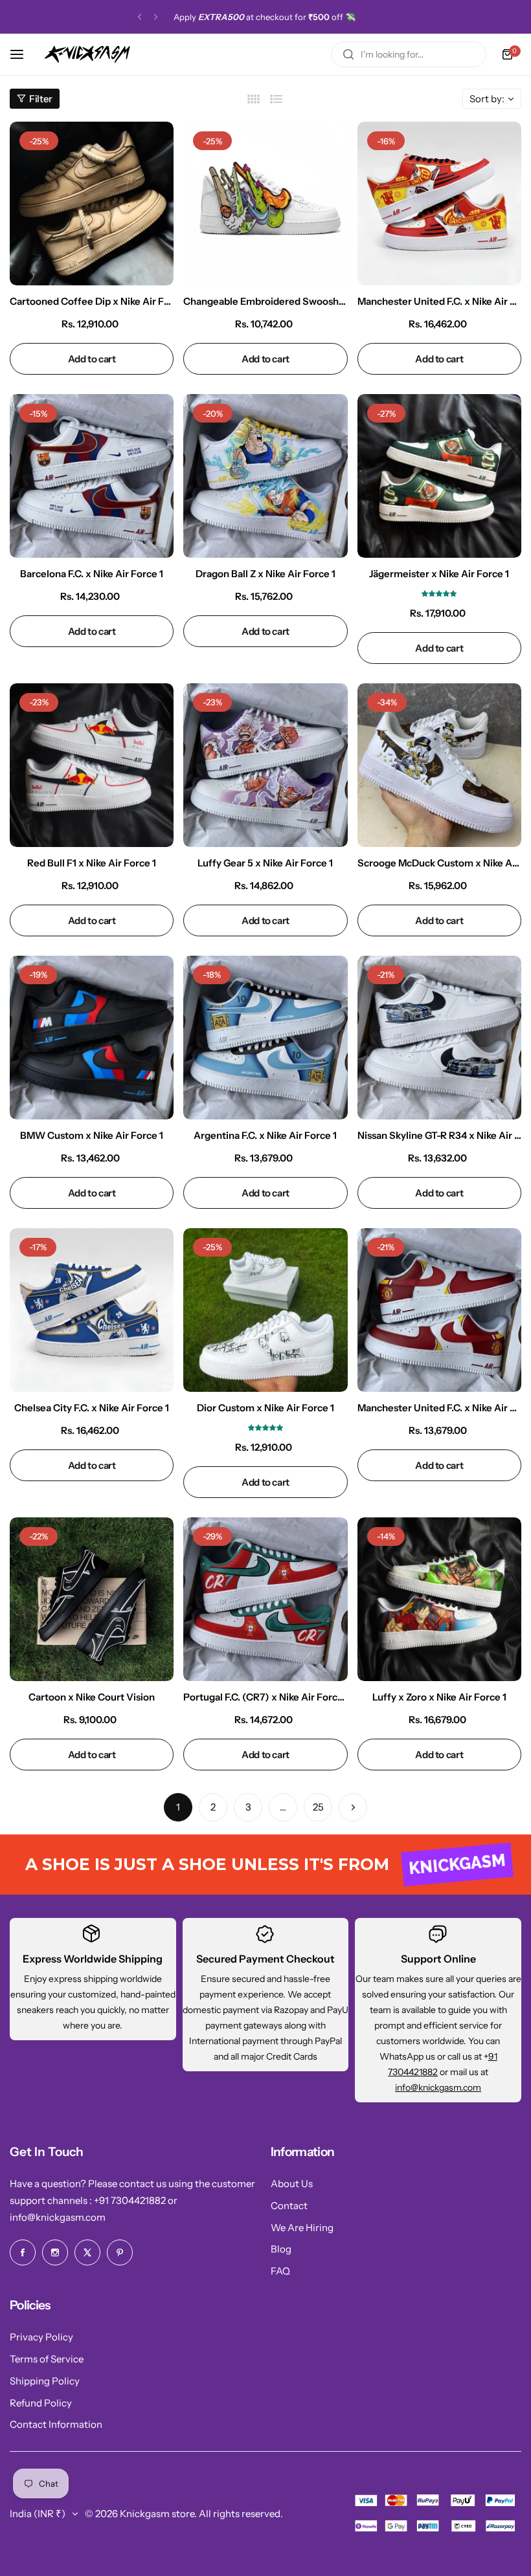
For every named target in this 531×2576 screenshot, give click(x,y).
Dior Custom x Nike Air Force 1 (265, 1408)
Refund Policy (41, 2403)
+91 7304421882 (131, 2200)
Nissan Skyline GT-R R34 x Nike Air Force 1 (439, 1135)
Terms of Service (47, 2359)
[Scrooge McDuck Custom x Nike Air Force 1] (439, 765)
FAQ (280, 2271)
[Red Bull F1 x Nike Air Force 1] (92, 765)
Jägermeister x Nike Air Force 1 (439, 574)
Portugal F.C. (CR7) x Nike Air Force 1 (265, 1697)
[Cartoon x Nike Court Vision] (92, 1599)
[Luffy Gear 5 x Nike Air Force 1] (265, 765)
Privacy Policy (41, 2337)
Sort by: (487, 99)
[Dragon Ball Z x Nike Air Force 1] (265, 476)
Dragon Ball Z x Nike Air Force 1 (265, 574)
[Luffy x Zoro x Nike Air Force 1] (439, 1599)
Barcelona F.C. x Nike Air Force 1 (92, 574)
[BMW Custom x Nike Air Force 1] (92, 1038)
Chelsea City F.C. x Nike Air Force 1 (92, 1408)
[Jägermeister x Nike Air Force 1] (439, 476)
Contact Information (56, 2424)
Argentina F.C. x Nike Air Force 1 (265, 1135)
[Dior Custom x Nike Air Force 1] (265, 1310)
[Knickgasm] (87, 54)
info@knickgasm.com (438, 2087)
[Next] (353, 1807)
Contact (289, 2206)
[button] (140, 17)
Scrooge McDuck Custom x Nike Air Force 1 (439, 863)
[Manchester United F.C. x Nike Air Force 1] (439, 204)
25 (318, 1807)
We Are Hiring (302, 2228)
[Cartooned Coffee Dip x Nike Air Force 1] (92, 204)
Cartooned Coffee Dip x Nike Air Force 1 (92, 301)
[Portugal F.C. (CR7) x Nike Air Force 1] (265, 1599)
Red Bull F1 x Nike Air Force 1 (92, 863)
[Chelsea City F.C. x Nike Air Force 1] (92, 1310)
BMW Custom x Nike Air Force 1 (92, 1135)
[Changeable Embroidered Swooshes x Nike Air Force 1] (265, 204)
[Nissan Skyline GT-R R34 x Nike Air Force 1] (439, 1038)
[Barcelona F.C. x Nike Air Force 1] (92, 476)
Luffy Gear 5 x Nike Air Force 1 (265, 863)
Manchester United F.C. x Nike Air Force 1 (439, 301)
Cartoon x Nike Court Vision (92, 1697)
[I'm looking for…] (348, 54)
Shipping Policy (45, 2381)
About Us (292, 2184)
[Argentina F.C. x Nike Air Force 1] (265, 1038)
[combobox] (409, 54)
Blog (281, 2249)
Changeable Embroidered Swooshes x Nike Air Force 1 (265, 301)
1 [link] (178, 1807)
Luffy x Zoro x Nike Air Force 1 (439, 1697)
